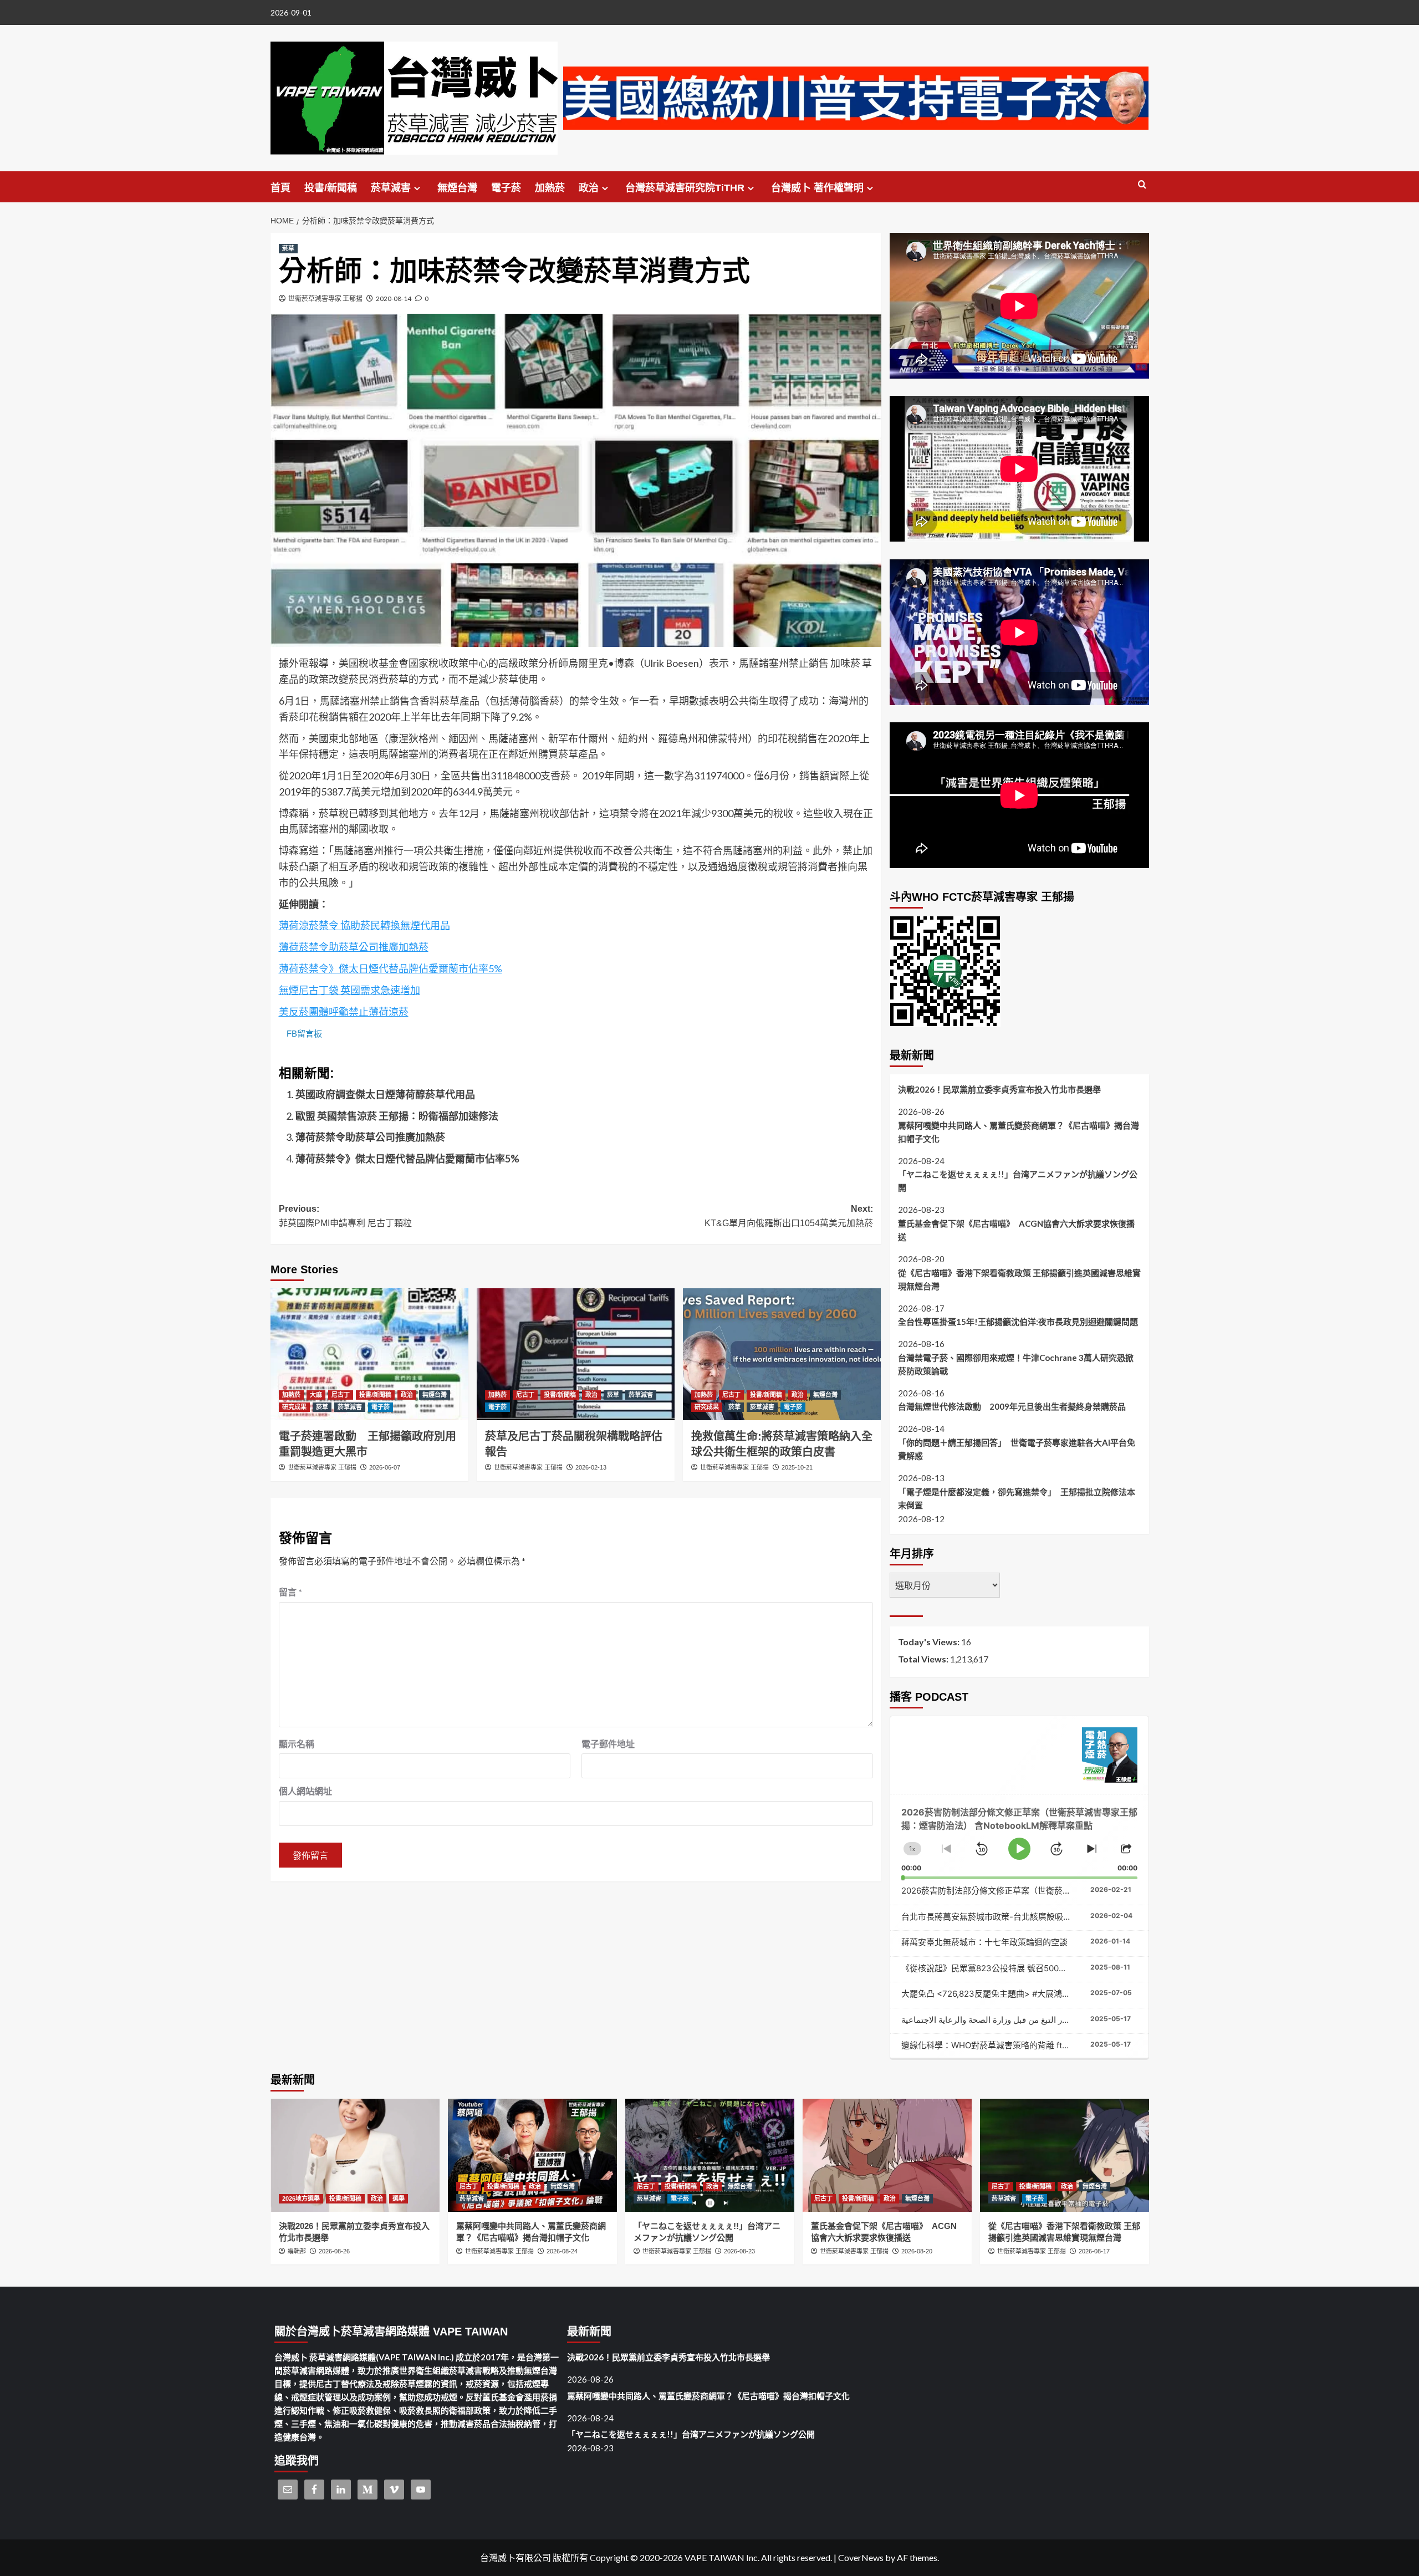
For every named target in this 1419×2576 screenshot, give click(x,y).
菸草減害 (391, 188)
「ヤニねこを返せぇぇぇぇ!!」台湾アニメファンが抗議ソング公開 (1018, 1181)
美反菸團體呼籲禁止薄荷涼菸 (344, 1012)
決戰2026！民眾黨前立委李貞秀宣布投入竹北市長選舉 (999, 1089)
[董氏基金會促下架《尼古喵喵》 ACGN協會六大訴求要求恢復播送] (887, 2155)
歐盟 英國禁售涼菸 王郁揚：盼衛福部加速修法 (397, 1116)
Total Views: (924, 1659)
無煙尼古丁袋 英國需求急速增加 (349, 990)
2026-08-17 (1094, 2251)
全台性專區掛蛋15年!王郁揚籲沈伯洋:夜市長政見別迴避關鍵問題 (1018, 1322)
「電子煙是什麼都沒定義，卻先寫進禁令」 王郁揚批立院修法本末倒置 (1017, 1498)
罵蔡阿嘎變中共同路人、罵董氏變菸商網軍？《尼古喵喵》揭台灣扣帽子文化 (1019, 1132)
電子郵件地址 (608, 1744)
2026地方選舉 (301, 2198)
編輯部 (297, 2251)
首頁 (280, 188)
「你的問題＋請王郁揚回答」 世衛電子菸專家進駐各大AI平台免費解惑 (1017, 1449)
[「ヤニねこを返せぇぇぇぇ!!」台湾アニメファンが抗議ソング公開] (710, 2155)
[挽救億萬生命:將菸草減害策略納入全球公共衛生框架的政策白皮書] (782, 1354)
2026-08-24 (562, 2251)
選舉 (399, 2198)
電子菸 (506, 188)
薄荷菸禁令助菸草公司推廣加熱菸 (354, 947)
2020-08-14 (394, 299)
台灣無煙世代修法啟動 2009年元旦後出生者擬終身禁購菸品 (1012, 1406)
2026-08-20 (917, 2251)
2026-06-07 (385, 1467)
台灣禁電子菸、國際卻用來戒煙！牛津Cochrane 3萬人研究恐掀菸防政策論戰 (1016, 1364)
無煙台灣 (457, 188)
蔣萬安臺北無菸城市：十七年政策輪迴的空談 (984, 1942)
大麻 (316, 1395)
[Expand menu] (417, 188)
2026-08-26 (334, 2251)
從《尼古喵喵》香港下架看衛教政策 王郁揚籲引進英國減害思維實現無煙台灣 (1019, 1279)
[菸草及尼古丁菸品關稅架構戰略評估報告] (576, 1354)
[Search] (1142, 185)
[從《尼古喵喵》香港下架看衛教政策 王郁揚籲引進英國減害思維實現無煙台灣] (1065, 2155)
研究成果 (294, 1407)
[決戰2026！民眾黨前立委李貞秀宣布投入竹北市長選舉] (355, 2155)
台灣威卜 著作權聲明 (817, 188)
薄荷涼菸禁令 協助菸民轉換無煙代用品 (364, 925)
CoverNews (861, 2557)
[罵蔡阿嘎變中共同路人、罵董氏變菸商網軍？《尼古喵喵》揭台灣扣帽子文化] (532, 2155)
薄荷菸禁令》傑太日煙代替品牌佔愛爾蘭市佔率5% (391, 968)
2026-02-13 (591, 1467)
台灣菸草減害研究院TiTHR (685, 188)
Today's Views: (930, 1642)
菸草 (288, 248)
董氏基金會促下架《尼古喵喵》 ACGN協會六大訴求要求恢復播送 (1016, 1230)
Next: (789, 1216)
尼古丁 (341, 1395)
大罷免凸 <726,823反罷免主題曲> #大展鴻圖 (986, 1994)
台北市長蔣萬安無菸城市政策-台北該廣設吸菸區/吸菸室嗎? (1011, 1917)
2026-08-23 (739, 2251)
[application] (1019, 1837)
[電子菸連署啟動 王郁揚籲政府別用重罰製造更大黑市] (369, 1354)
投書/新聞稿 (331, 188)
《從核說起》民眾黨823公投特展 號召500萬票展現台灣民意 (1013, 1968)
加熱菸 (550, 188)
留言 (290, 1592)
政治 (589, 188)
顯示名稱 (297, 1744)
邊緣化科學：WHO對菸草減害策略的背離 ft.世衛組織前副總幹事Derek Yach (1043, 2045)
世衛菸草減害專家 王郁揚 (325, 299)
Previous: (345, 1216)
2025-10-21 (797, 1467)
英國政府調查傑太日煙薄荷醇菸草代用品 (385, 1094)
